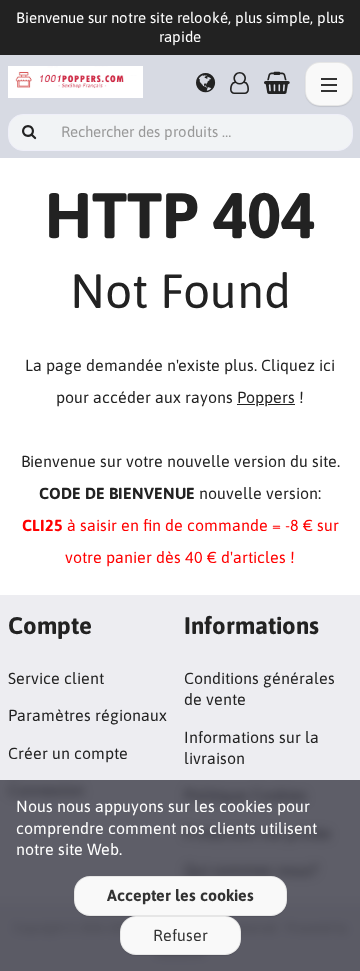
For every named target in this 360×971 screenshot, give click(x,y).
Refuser (180, 935)
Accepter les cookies (180, 895)
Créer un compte (68, 753)
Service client (56, 678)
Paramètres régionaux (87, 715)
